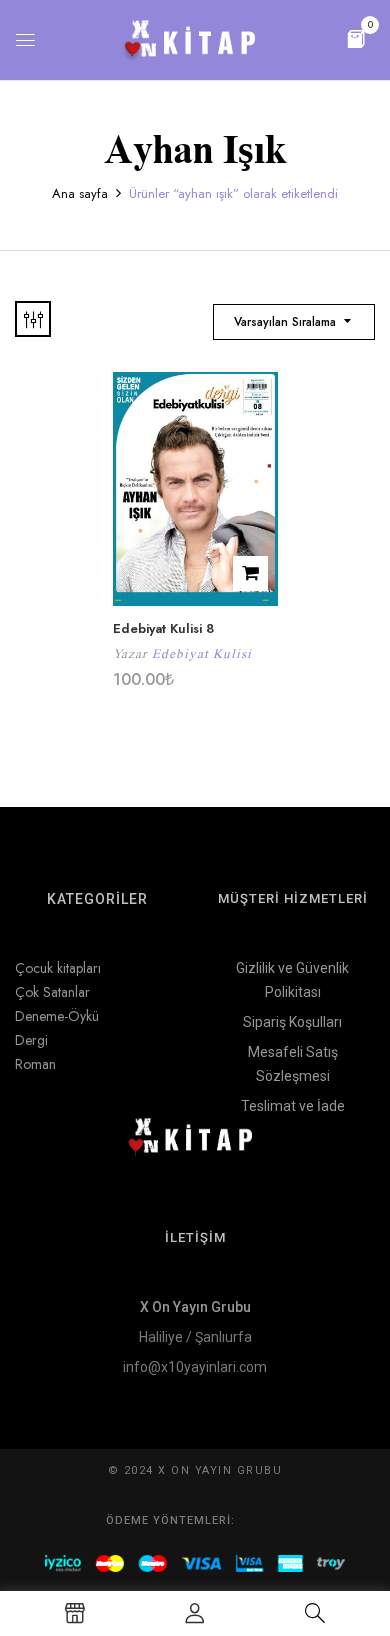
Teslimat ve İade (293, 1106)
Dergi (31, 1040)
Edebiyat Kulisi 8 (163, 628)
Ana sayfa (80, 193)
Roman (35, 1064)
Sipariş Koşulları (292, 1022)
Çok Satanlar (52, 992)
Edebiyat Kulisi (202, 653)
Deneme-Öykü (57, 1016)
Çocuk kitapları (58, 968)
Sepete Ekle (250, 573)
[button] (356, 37)
